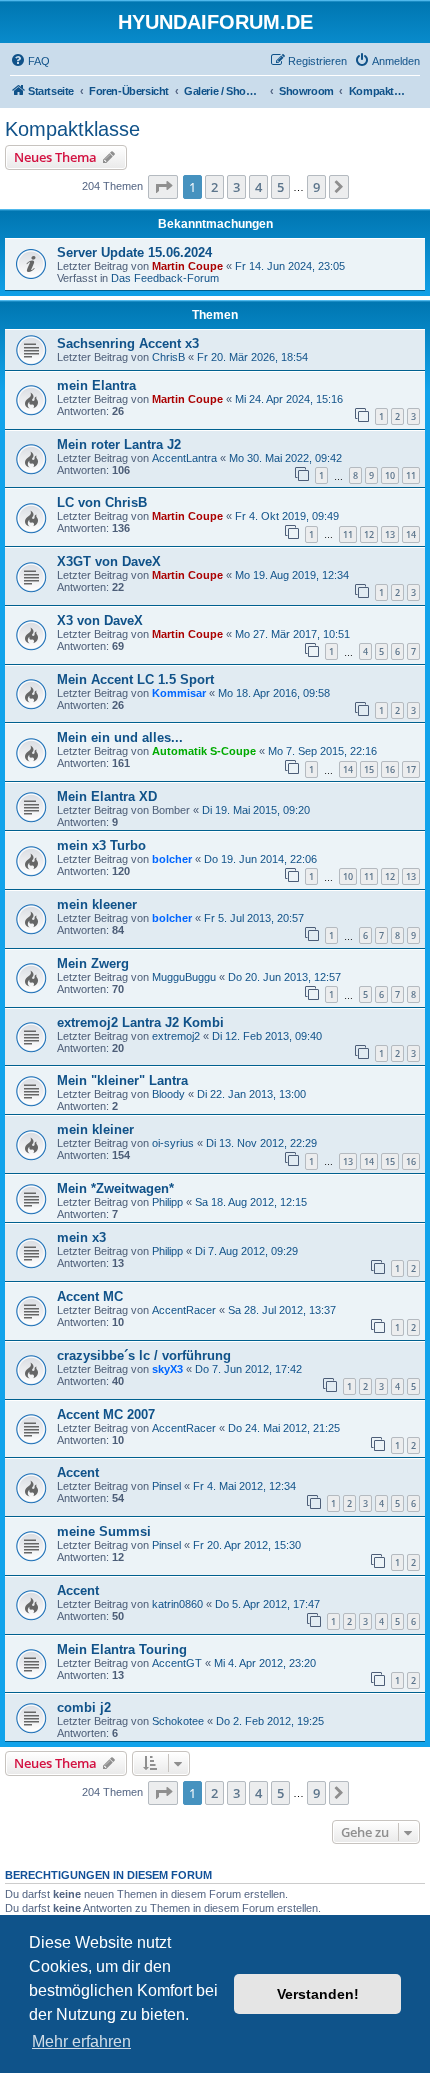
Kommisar (179, 693)
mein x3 (81, 1237)
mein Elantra (96, 385)
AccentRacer (184, 1310)
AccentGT (177, 1663)
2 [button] (214, 187)
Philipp (167, 1202)
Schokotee (178, 1721)
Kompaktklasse (72, 129)
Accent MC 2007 (106, 1414)
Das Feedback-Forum (165, 278)
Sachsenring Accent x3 (128, 343)
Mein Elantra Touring (122, 1649)
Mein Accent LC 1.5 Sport (135, 679)
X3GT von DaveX (109, 561)
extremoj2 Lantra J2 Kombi (140, 1022)
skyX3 (167, 1369)
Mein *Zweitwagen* (115, 1188)
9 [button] (316, 187)
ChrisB (168, 357)
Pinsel (166, 1486)
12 (369, 534)
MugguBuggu (184, 977)
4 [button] (258, 187)
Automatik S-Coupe (204, 751)
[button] (163, 187)
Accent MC (90, 1296)
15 (369, 769)
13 (390, 534)
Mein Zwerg (93, 963)
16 (390, 769)
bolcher (172, 859)
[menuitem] (30, 61)
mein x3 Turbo (101, 845)
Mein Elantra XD (107, 796)
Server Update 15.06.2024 (134, 252)
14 (411, 534)
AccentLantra (184, 458)
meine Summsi (104, 1531)
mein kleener (97, 904)
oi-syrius (173, 1143)
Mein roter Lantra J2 (119, 444)
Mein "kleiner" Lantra (122, 1080)
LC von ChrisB (102, 502)
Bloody (168, 1094)
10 (390, 475)
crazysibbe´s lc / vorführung (144, 1355)
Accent (78, 1472)
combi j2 (84, 1707)
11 (411, 475)
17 (411, 769)
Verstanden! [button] (318, 1994)
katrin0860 (177, 1604)
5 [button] (280, 187)
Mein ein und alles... (120, 737)
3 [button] (236, 187)
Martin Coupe (187, 266)
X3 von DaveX (100, 620)
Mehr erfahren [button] (81, 2041)
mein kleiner (95, 1129)
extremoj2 (176, 1036)
